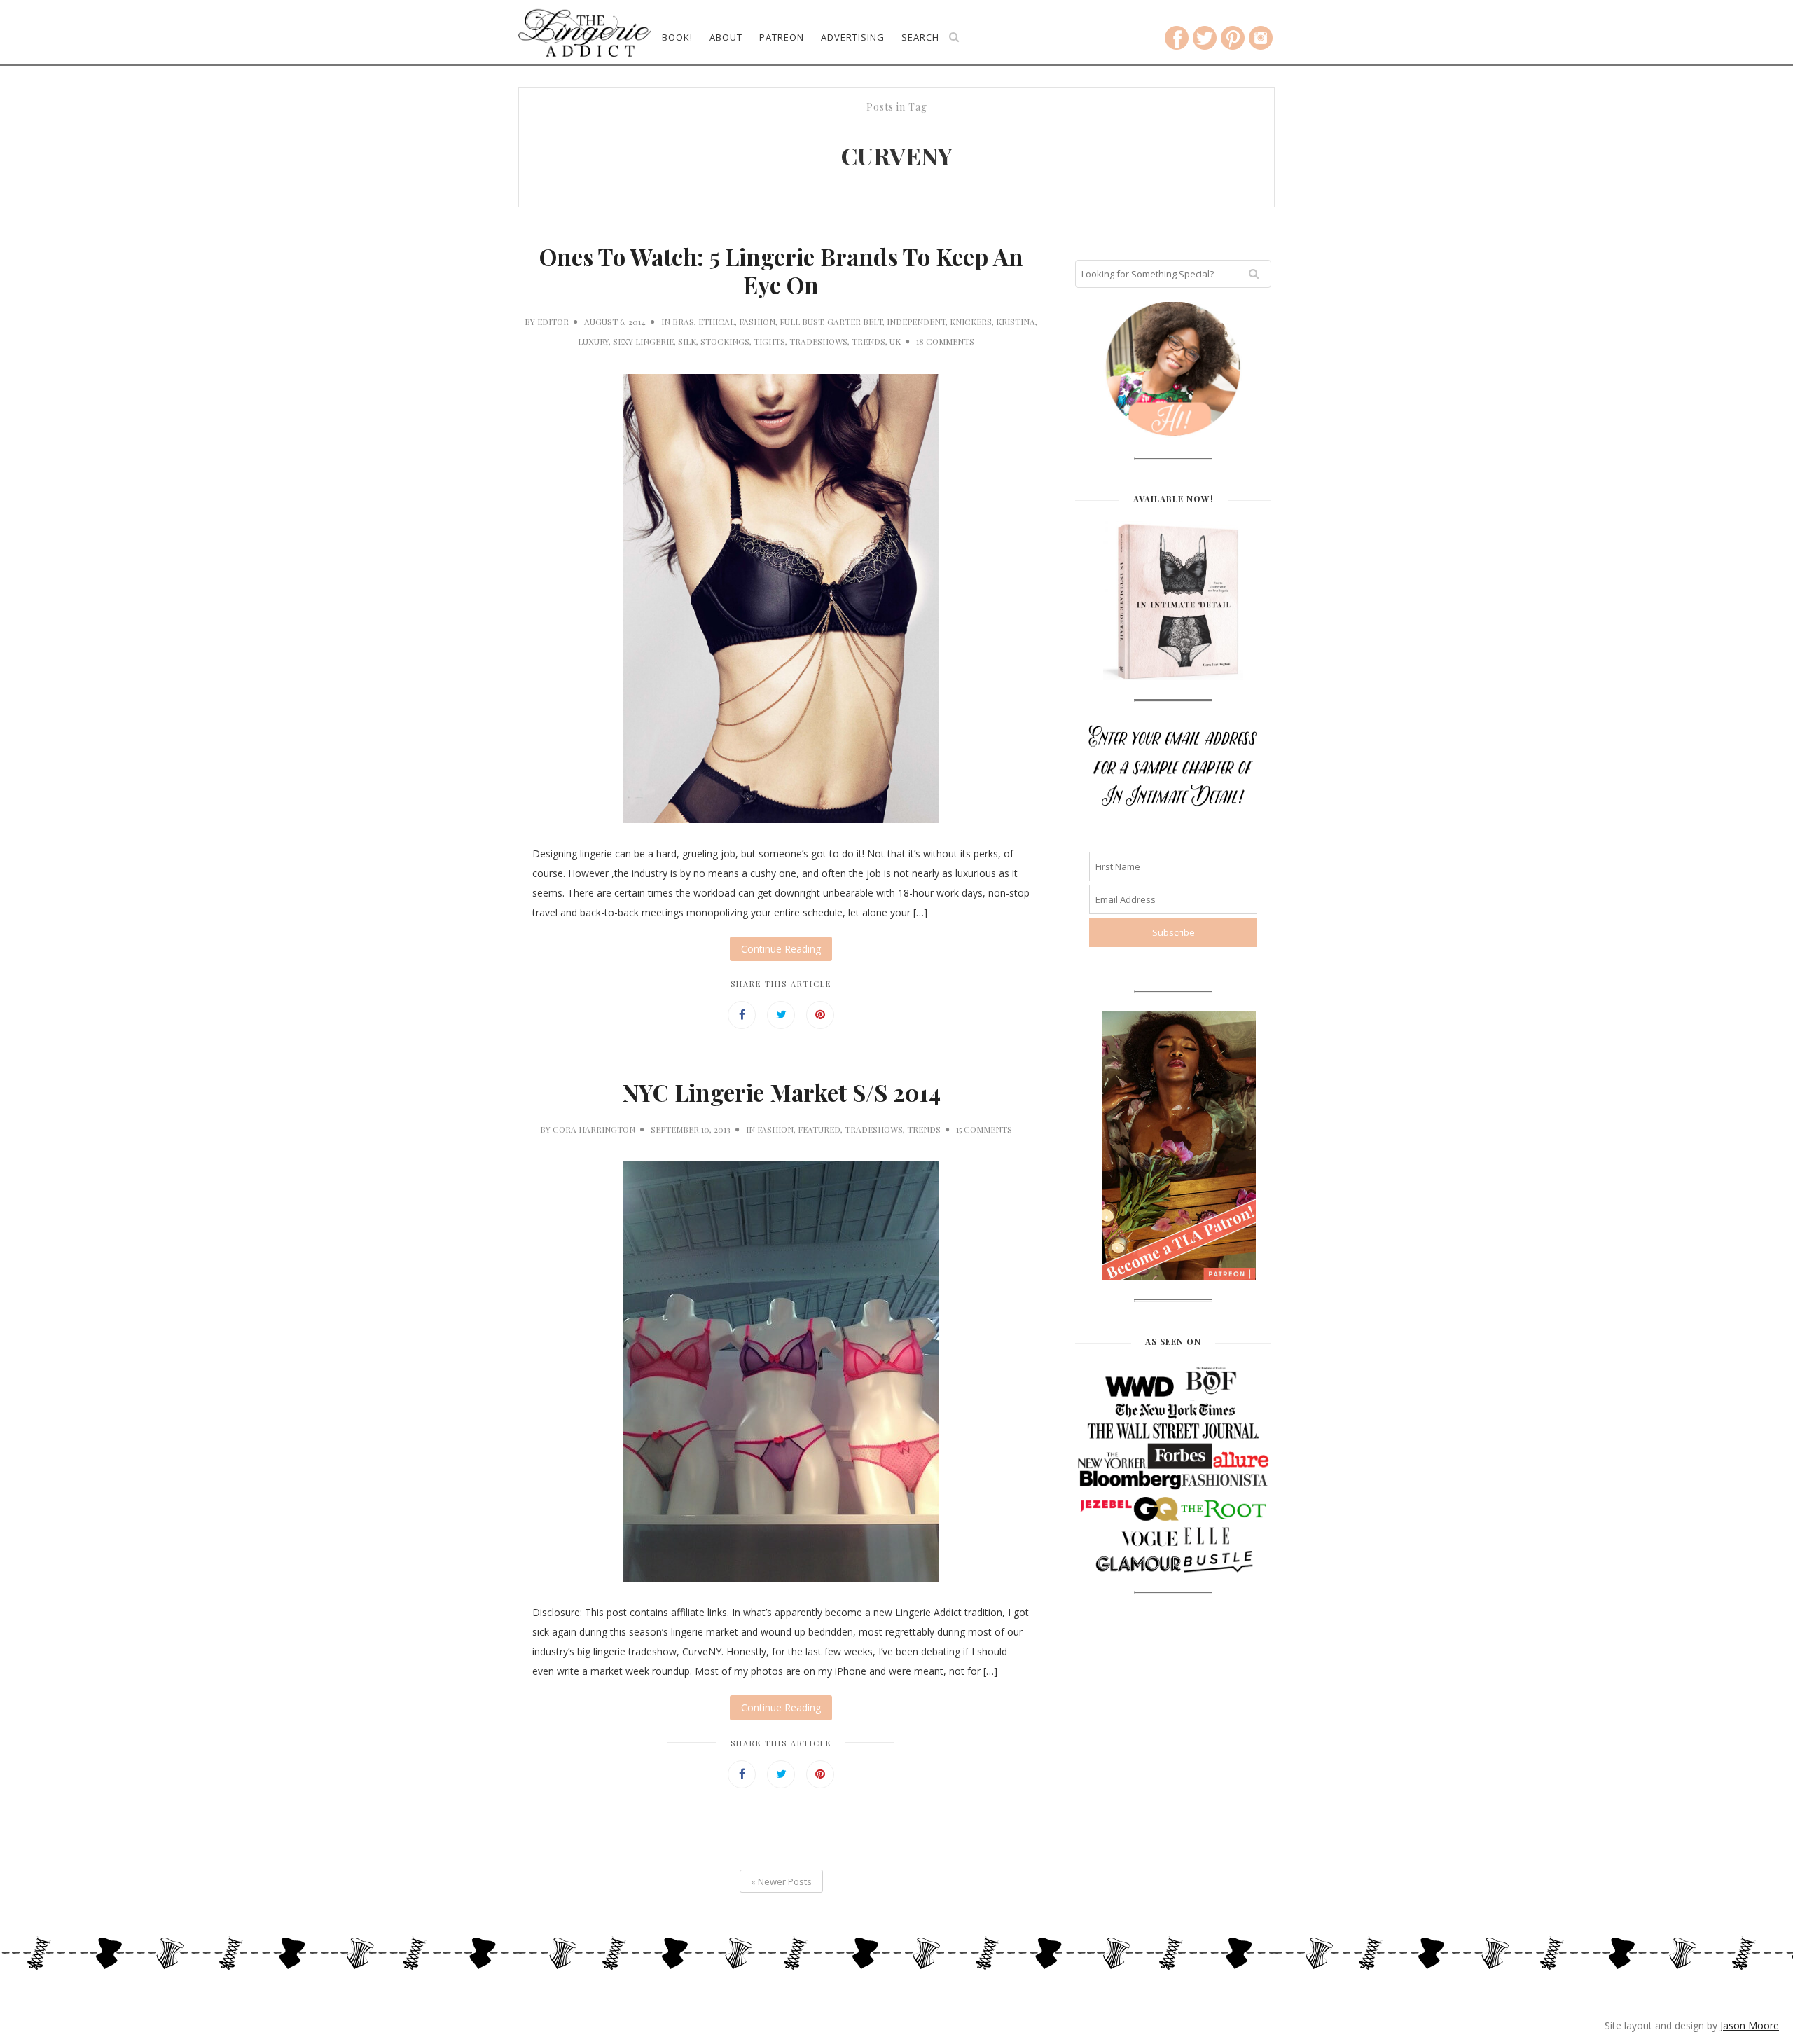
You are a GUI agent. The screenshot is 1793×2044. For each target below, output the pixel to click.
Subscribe (896, 345)
